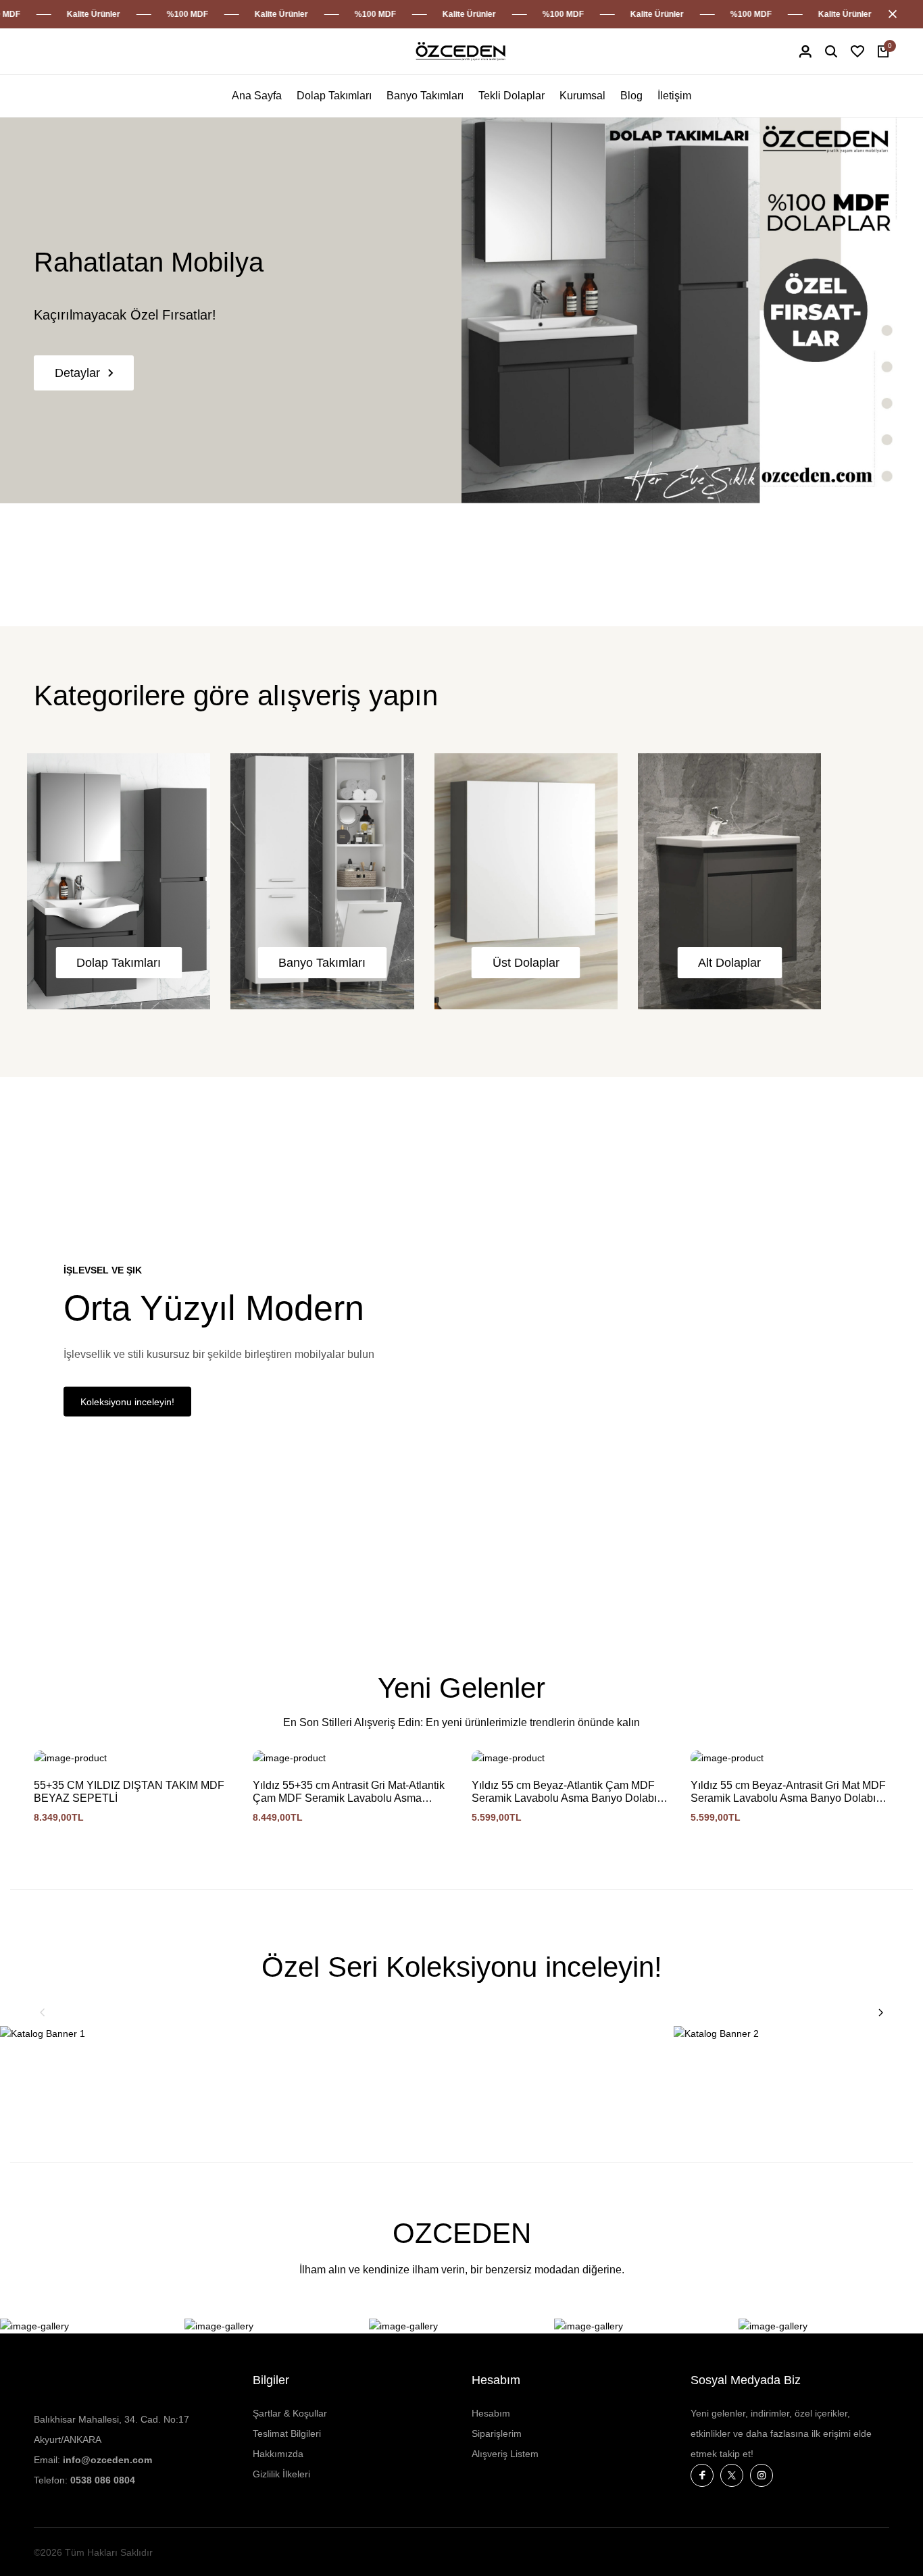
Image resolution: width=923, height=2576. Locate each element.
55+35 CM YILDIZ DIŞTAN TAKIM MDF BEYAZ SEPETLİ (129, 1792)
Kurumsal (582, 96)
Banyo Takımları (425, 96)
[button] (43, 2013)
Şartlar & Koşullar (290, 2413)
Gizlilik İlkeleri (281, 2474)
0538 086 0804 (103, 2480)
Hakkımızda (278, 2454)
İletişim (674, 96)
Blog (631, 96)
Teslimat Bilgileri (287, 2433)
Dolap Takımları (334, 96)
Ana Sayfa (257, 96)
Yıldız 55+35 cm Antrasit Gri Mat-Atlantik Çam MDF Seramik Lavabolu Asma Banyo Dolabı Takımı (349, 1792)
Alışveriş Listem (505, 2454)
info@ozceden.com (107, 2460)
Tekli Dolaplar (512, 96)
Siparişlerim (497, 2433)
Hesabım (491, 2413)
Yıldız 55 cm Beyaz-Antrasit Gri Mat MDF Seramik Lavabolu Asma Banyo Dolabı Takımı (788, 1792)
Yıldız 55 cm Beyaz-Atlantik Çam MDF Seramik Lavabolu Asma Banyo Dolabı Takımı (564, 1792)
